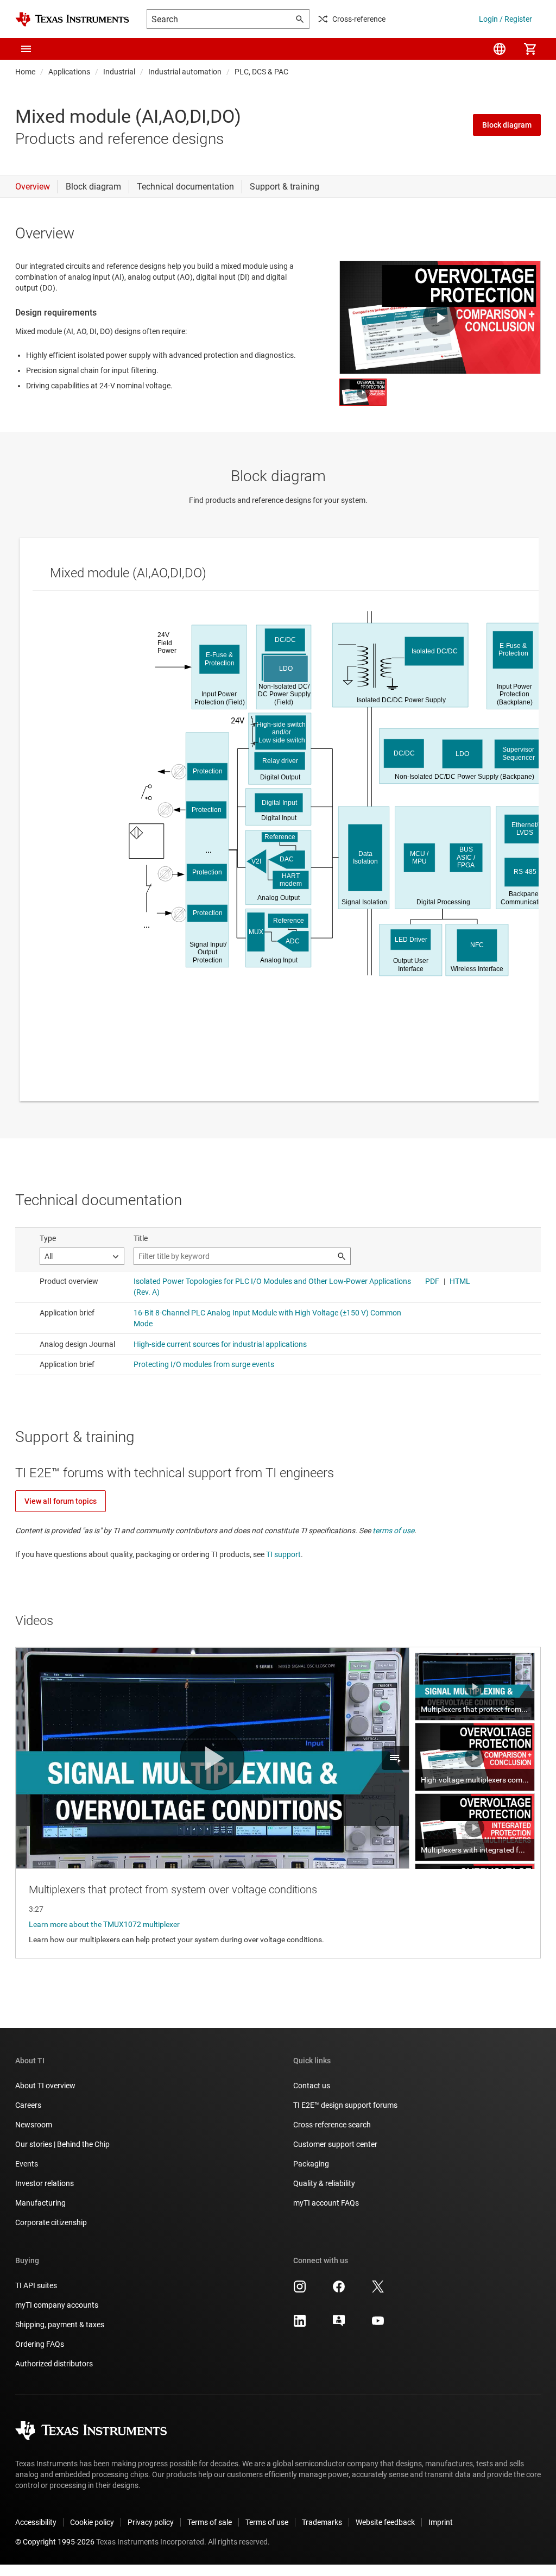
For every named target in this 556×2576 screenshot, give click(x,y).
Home (25, 72)
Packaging (311, 2164)
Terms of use (267, 2522)
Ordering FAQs (40, 2344)
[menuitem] (500, 49)
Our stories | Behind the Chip (62, 2144)
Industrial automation (185, 72)
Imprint (441, 2522)
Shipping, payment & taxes (60, 2325)
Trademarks (322, 2522)
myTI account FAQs (326, 2203)
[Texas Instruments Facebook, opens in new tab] (339, 2290)
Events (27, 2164)
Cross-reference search (332, 2125)
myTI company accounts (57, 2305)
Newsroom (34, 2125)
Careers (28, 2105)
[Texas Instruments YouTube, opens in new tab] (378, 2325)
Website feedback (385, 2522)
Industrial (119, 72)
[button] (26, 49)
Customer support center (335, 2144)
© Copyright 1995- (55, 2542)
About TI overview (45, 2086)
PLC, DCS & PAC (261, 72)
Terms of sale (210, 2522)
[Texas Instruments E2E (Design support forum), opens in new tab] (339, 2325)
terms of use (393, 1531)
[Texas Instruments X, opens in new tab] (378, 2290)
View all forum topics (61, 1501)
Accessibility (36, 2522)
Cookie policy (92, 2522)
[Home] (72, 19)
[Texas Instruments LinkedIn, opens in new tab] (300, 2325)
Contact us (312, 2086)
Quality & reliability (324, 2183)
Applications (69, 72)
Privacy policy (151, 2522)
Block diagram (507, 125)
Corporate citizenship (51, 2222)
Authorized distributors (54, 2364)
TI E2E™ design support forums (345, 2105)
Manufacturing (40, 2203)
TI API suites (36, 2285)
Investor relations (45, 2183)
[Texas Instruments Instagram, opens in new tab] (300, 2290)
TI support (283, 1554)
